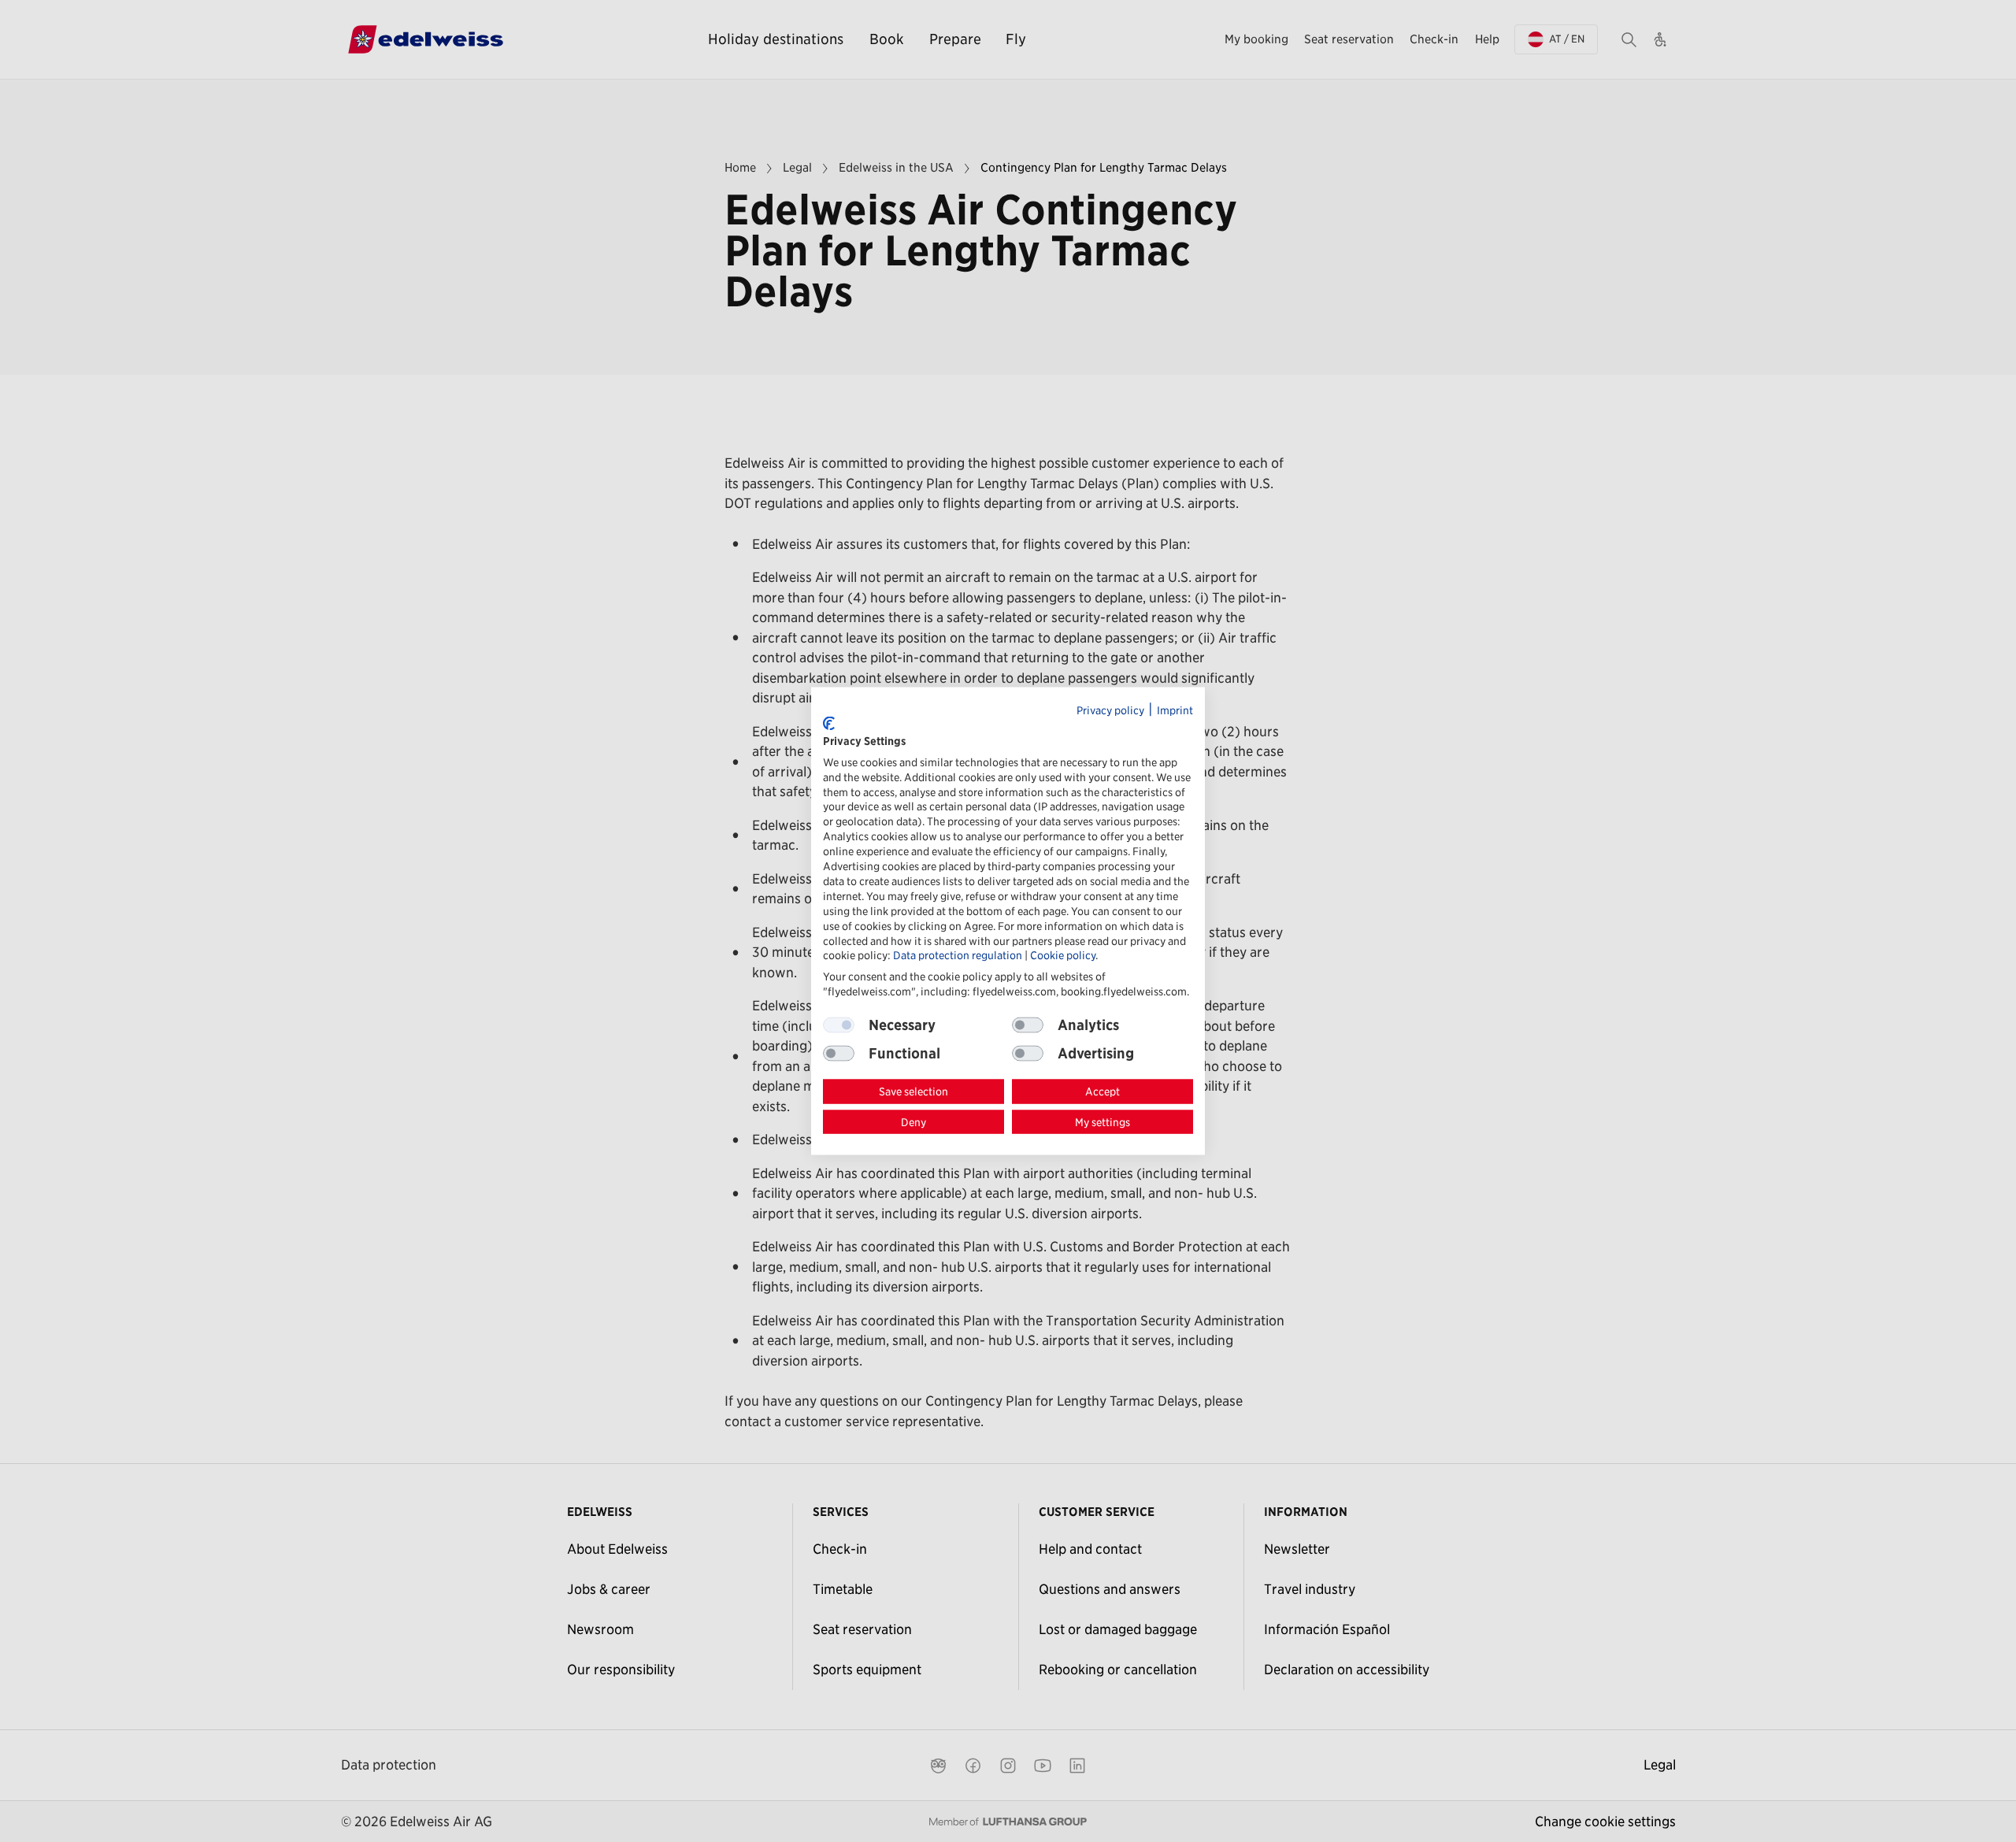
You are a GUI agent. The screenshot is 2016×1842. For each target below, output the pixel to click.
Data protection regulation (958, 955)
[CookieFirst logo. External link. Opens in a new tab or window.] (829, 723)
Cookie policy (1063, 955)
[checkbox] (1028, 1025)
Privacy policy (1110, 710)
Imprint (1175, 710)
